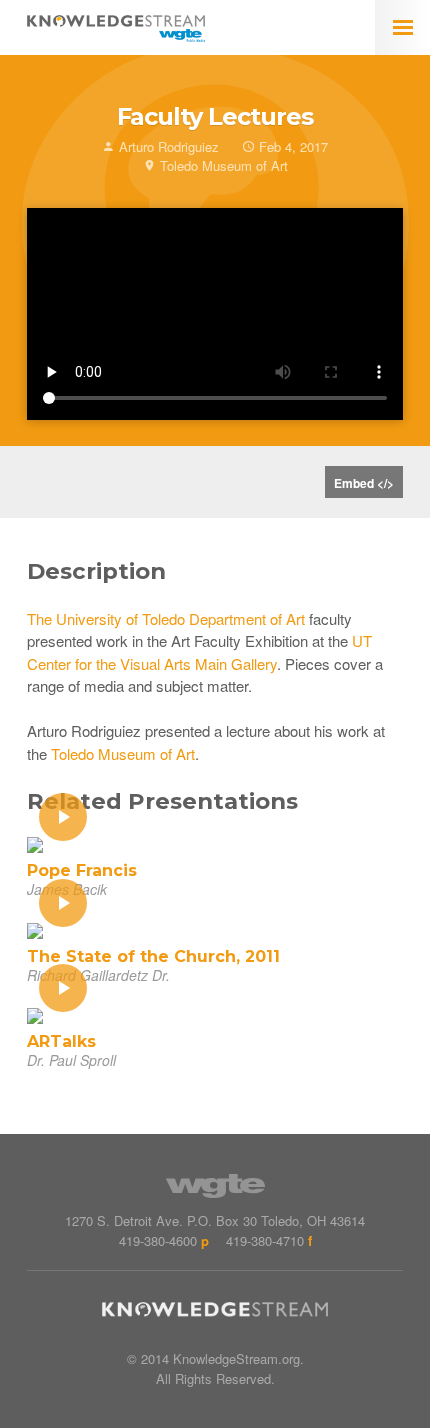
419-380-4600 (158, 1240)
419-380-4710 (265, 1240)
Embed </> (364, 483)
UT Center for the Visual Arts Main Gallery (199, 652)
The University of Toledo (106, 618)
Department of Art (247, 618)
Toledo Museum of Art (123, 753)
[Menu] (402, 27)
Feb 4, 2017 (291, 146)
